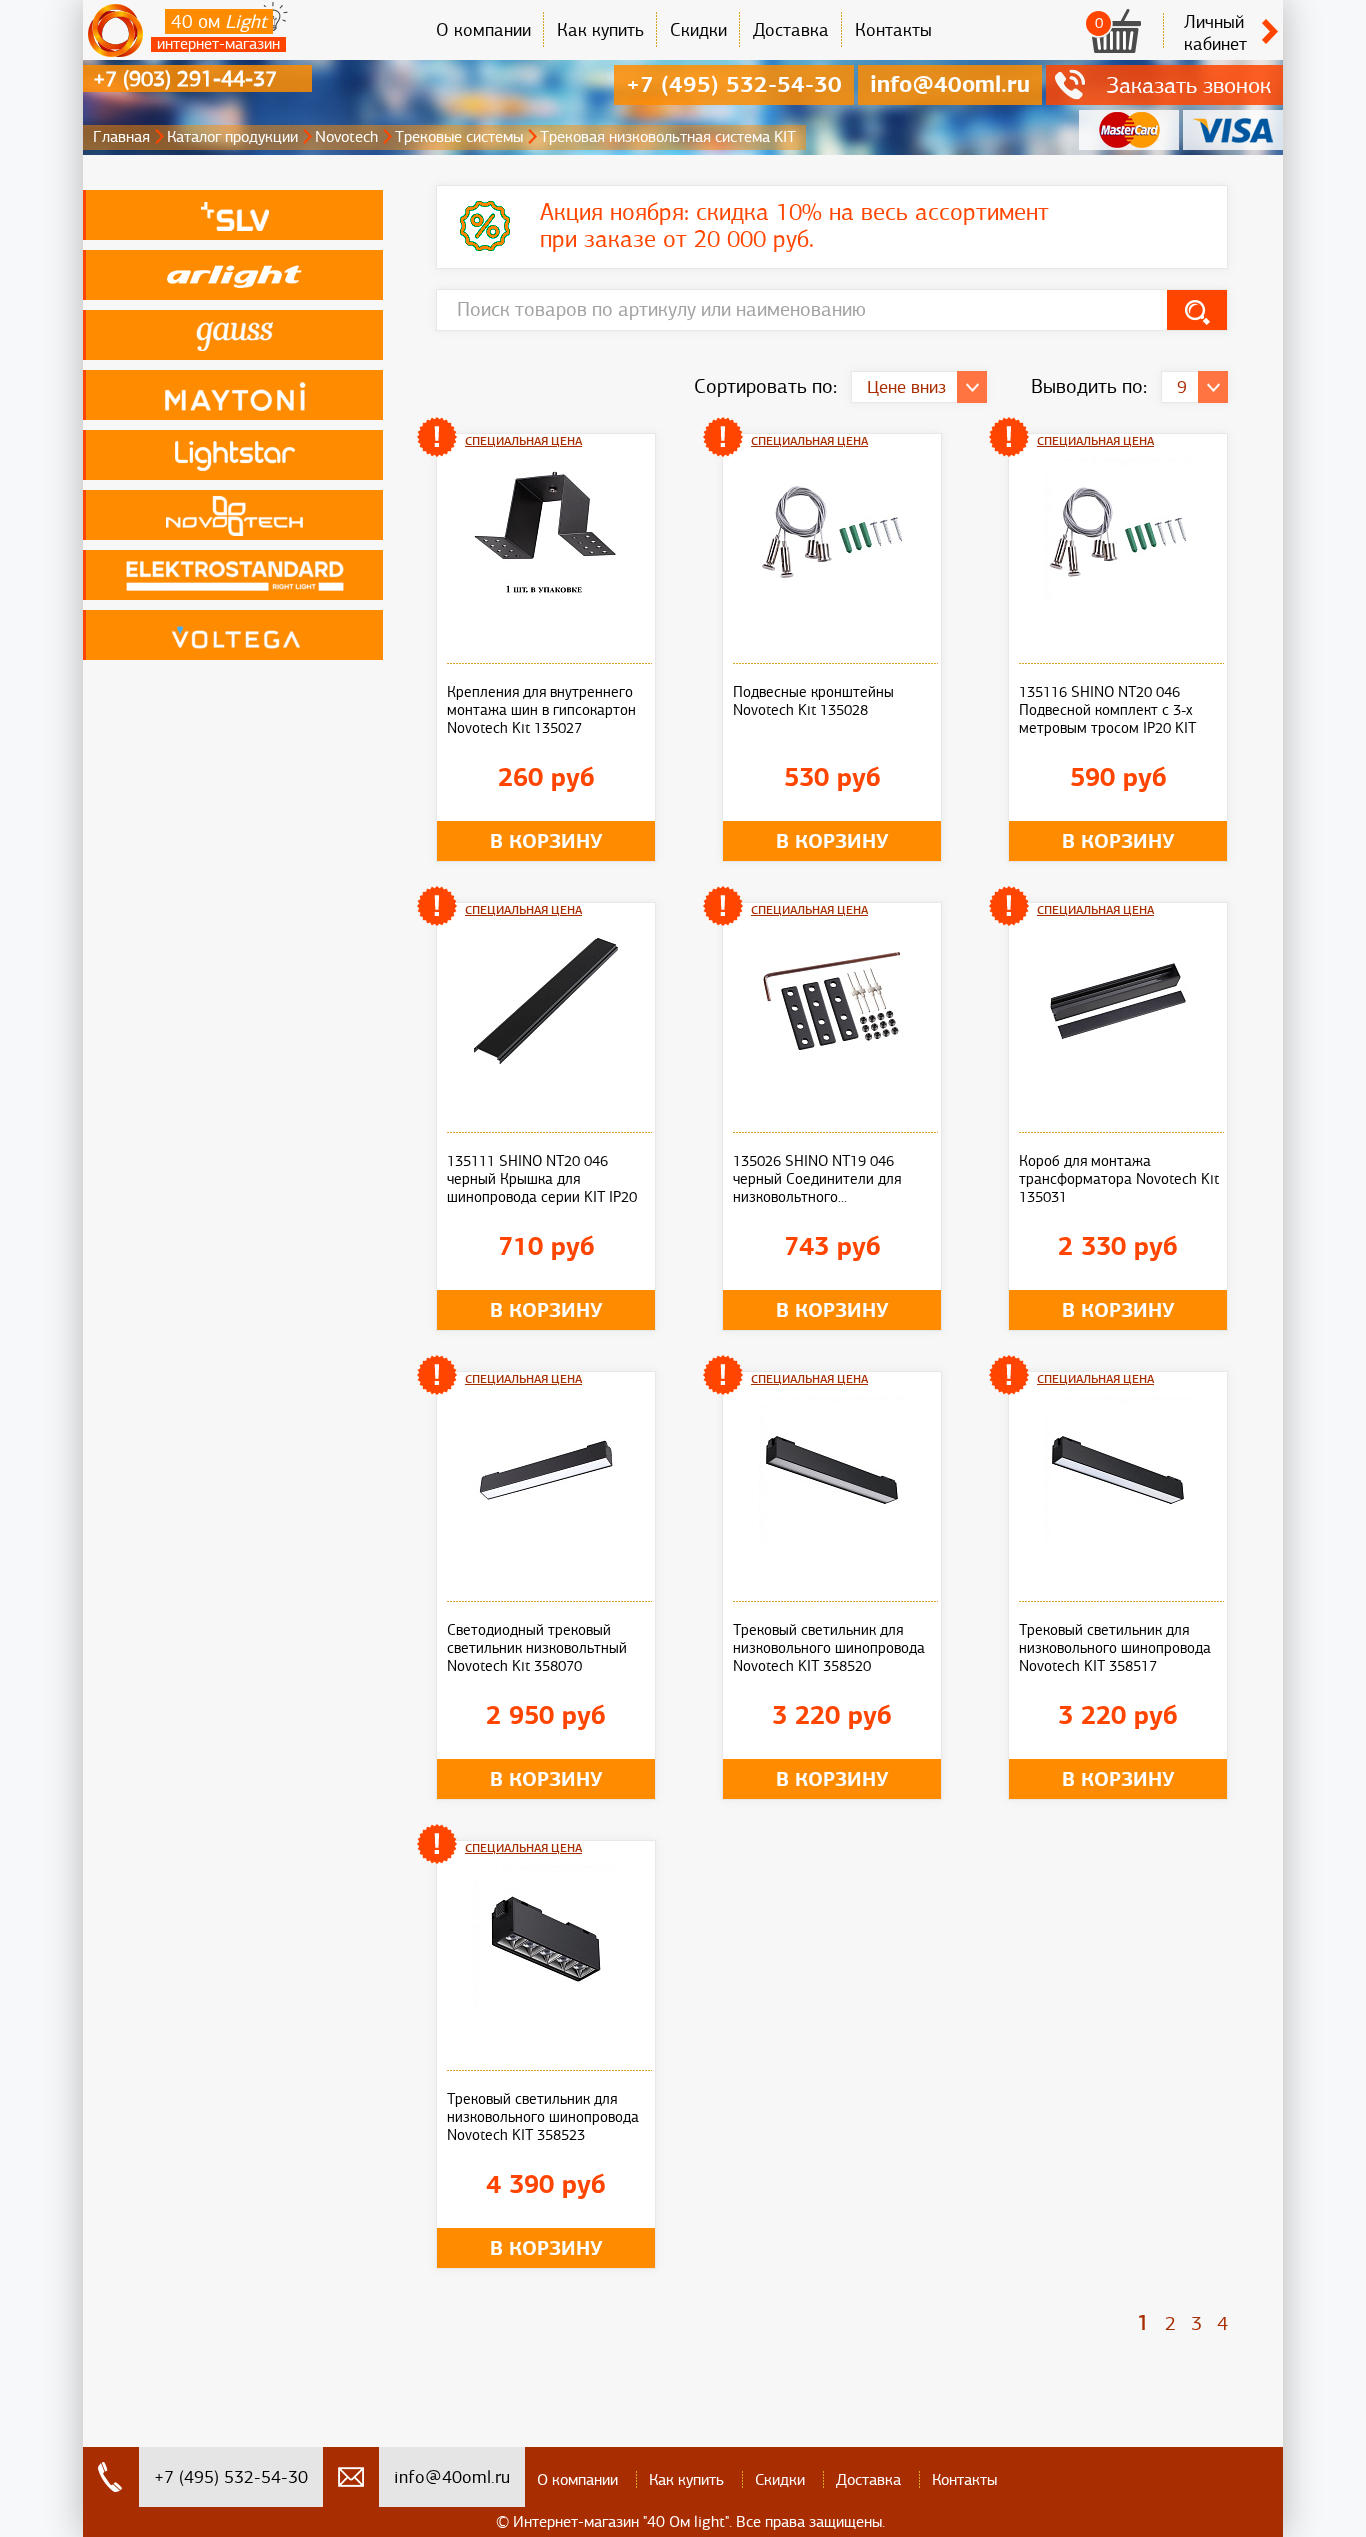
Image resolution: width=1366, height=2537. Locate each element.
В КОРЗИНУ (546, 841)
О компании (483, 30)
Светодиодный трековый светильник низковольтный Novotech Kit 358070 (537, 1648)
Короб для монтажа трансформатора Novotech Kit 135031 (1119, 1179)
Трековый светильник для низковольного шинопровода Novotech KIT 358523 (543, 2117)
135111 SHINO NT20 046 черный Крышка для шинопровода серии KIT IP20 (542, 1179)
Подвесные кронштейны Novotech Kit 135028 (813, 701)
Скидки (698, 30)
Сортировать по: (765, 386)
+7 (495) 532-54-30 (734, 84)
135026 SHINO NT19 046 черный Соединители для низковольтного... (817, 1179)
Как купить (600, 30)
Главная (121, 137)
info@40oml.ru (950, 84)
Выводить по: (1089, 386)
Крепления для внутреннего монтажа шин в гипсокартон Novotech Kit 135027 (541, 710)
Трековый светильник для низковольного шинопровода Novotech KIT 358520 (829, 1648)
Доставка (791, 30)
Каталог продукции (232, 137)
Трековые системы (459, 137)
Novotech (346, 137)
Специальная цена (523, 441)
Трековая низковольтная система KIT (668, 137)
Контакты (893, 30)
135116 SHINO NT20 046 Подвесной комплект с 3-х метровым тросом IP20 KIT (1107, 710)
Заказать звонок (1188, 85)
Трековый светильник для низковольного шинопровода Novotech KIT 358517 (1115, 1648)
